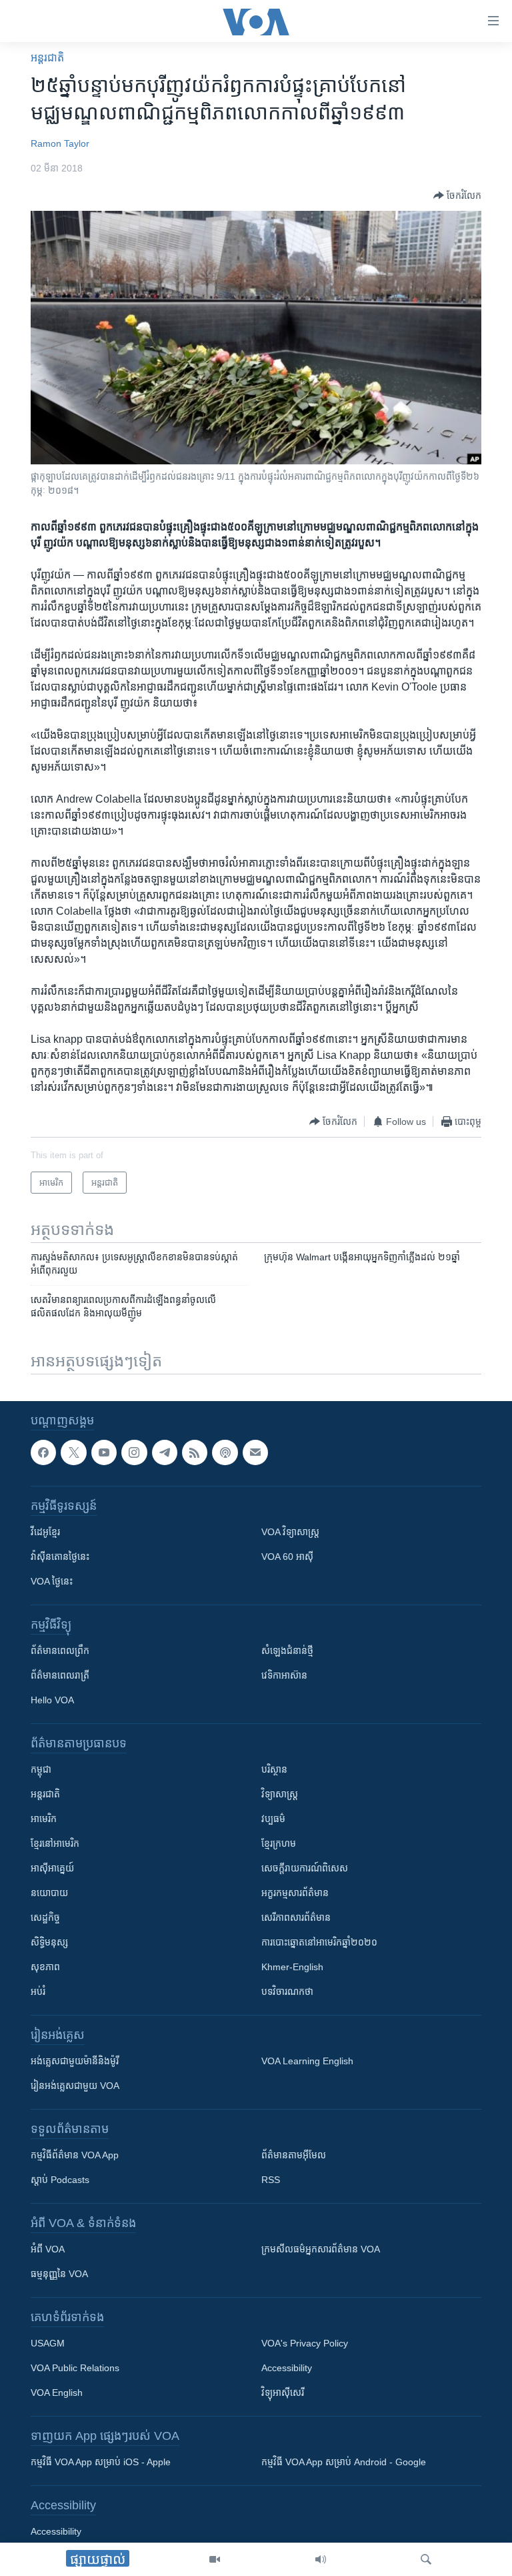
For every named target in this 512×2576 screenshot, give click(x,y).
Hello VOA (52, 1700)
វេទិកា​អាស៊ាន (284, 1675)
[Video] (215, 2559)
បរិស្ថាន (274, 1769)
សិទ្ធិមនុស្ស (49, 1942)
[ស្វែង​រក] (426, 2559)
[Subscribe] (255, 1452)
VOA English (57, 2393)
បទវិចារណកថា (287, 1992)
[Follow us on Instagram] (134, 1452)
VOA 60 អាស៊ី (287, 1557)
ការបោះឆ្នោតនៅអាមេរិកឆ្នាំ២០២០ (319, 1942)
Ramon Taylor (60, 143)
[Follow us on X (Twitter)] (73, 1452)
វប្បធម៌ (273, 1819)
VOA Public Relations (75, 2368)
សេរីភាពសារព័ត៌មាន (296, 1917)
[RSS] (195, 1452)
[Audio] (321, 2559)
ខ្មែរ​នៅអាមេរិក (55, 1843)
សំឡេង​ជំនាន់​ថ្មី (287, 1651)
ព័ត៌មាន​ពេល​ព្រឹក (60, 1651)
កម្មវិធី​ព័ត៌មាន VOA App (75, 2155)
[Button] (457, 195)
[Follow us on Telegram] (165, 1452)
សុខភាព (45, 1967)
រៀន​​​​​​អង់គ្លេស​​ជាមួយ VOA (75, 2086)
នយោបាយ (49, 1893)
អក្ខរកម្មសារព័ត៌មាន (295, 1893)
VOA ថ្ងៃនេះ (52, 1581)
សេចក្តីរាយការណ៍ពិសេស (305, 1868)
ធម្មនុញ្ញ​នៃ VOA (59, 2274)
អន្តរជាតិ (47, 58)
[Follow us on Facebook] (43, 1452)
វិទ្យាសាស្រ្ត (280, 1794)
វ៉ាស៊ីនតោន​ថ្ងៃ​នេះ (60, 1557)
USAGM (48, 2343)
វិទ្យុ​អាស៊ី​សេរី (283, 2393)
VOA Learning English (307, 2061)
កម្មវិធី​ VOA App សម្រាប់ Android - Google (344, 2462)
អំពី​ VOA (48, 2249)
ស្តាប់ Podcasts (60, 2180)
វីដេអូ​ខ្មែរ (45, 1532)
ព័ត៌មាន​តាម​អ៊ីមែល (294, 2155)
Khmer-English (292, 1967)
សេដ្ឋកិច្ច (45, 1917)
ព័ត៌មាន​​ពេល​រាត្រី (60, 1675)
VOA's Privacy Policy (305, 2343)
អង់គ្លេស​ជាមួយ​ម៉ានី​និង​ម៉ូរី (75, 2061)
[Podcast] (225, 1452)
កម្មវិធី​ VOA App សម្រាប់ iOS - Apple (101, 2462)
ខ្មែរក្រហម (279, 1843)
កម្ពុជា (41, 1769)
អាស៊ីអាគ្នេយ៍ (52, 1868)
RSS (271, 2180)
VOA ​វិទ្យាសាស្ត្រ (290, 1532)
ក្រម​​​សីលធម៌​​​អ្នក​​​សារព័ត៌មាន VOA (321, 2249)
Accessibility (287, 2368)
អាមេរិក (44, 1819)
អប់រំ (38, 1992)
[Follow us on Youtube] (104, 1452)
